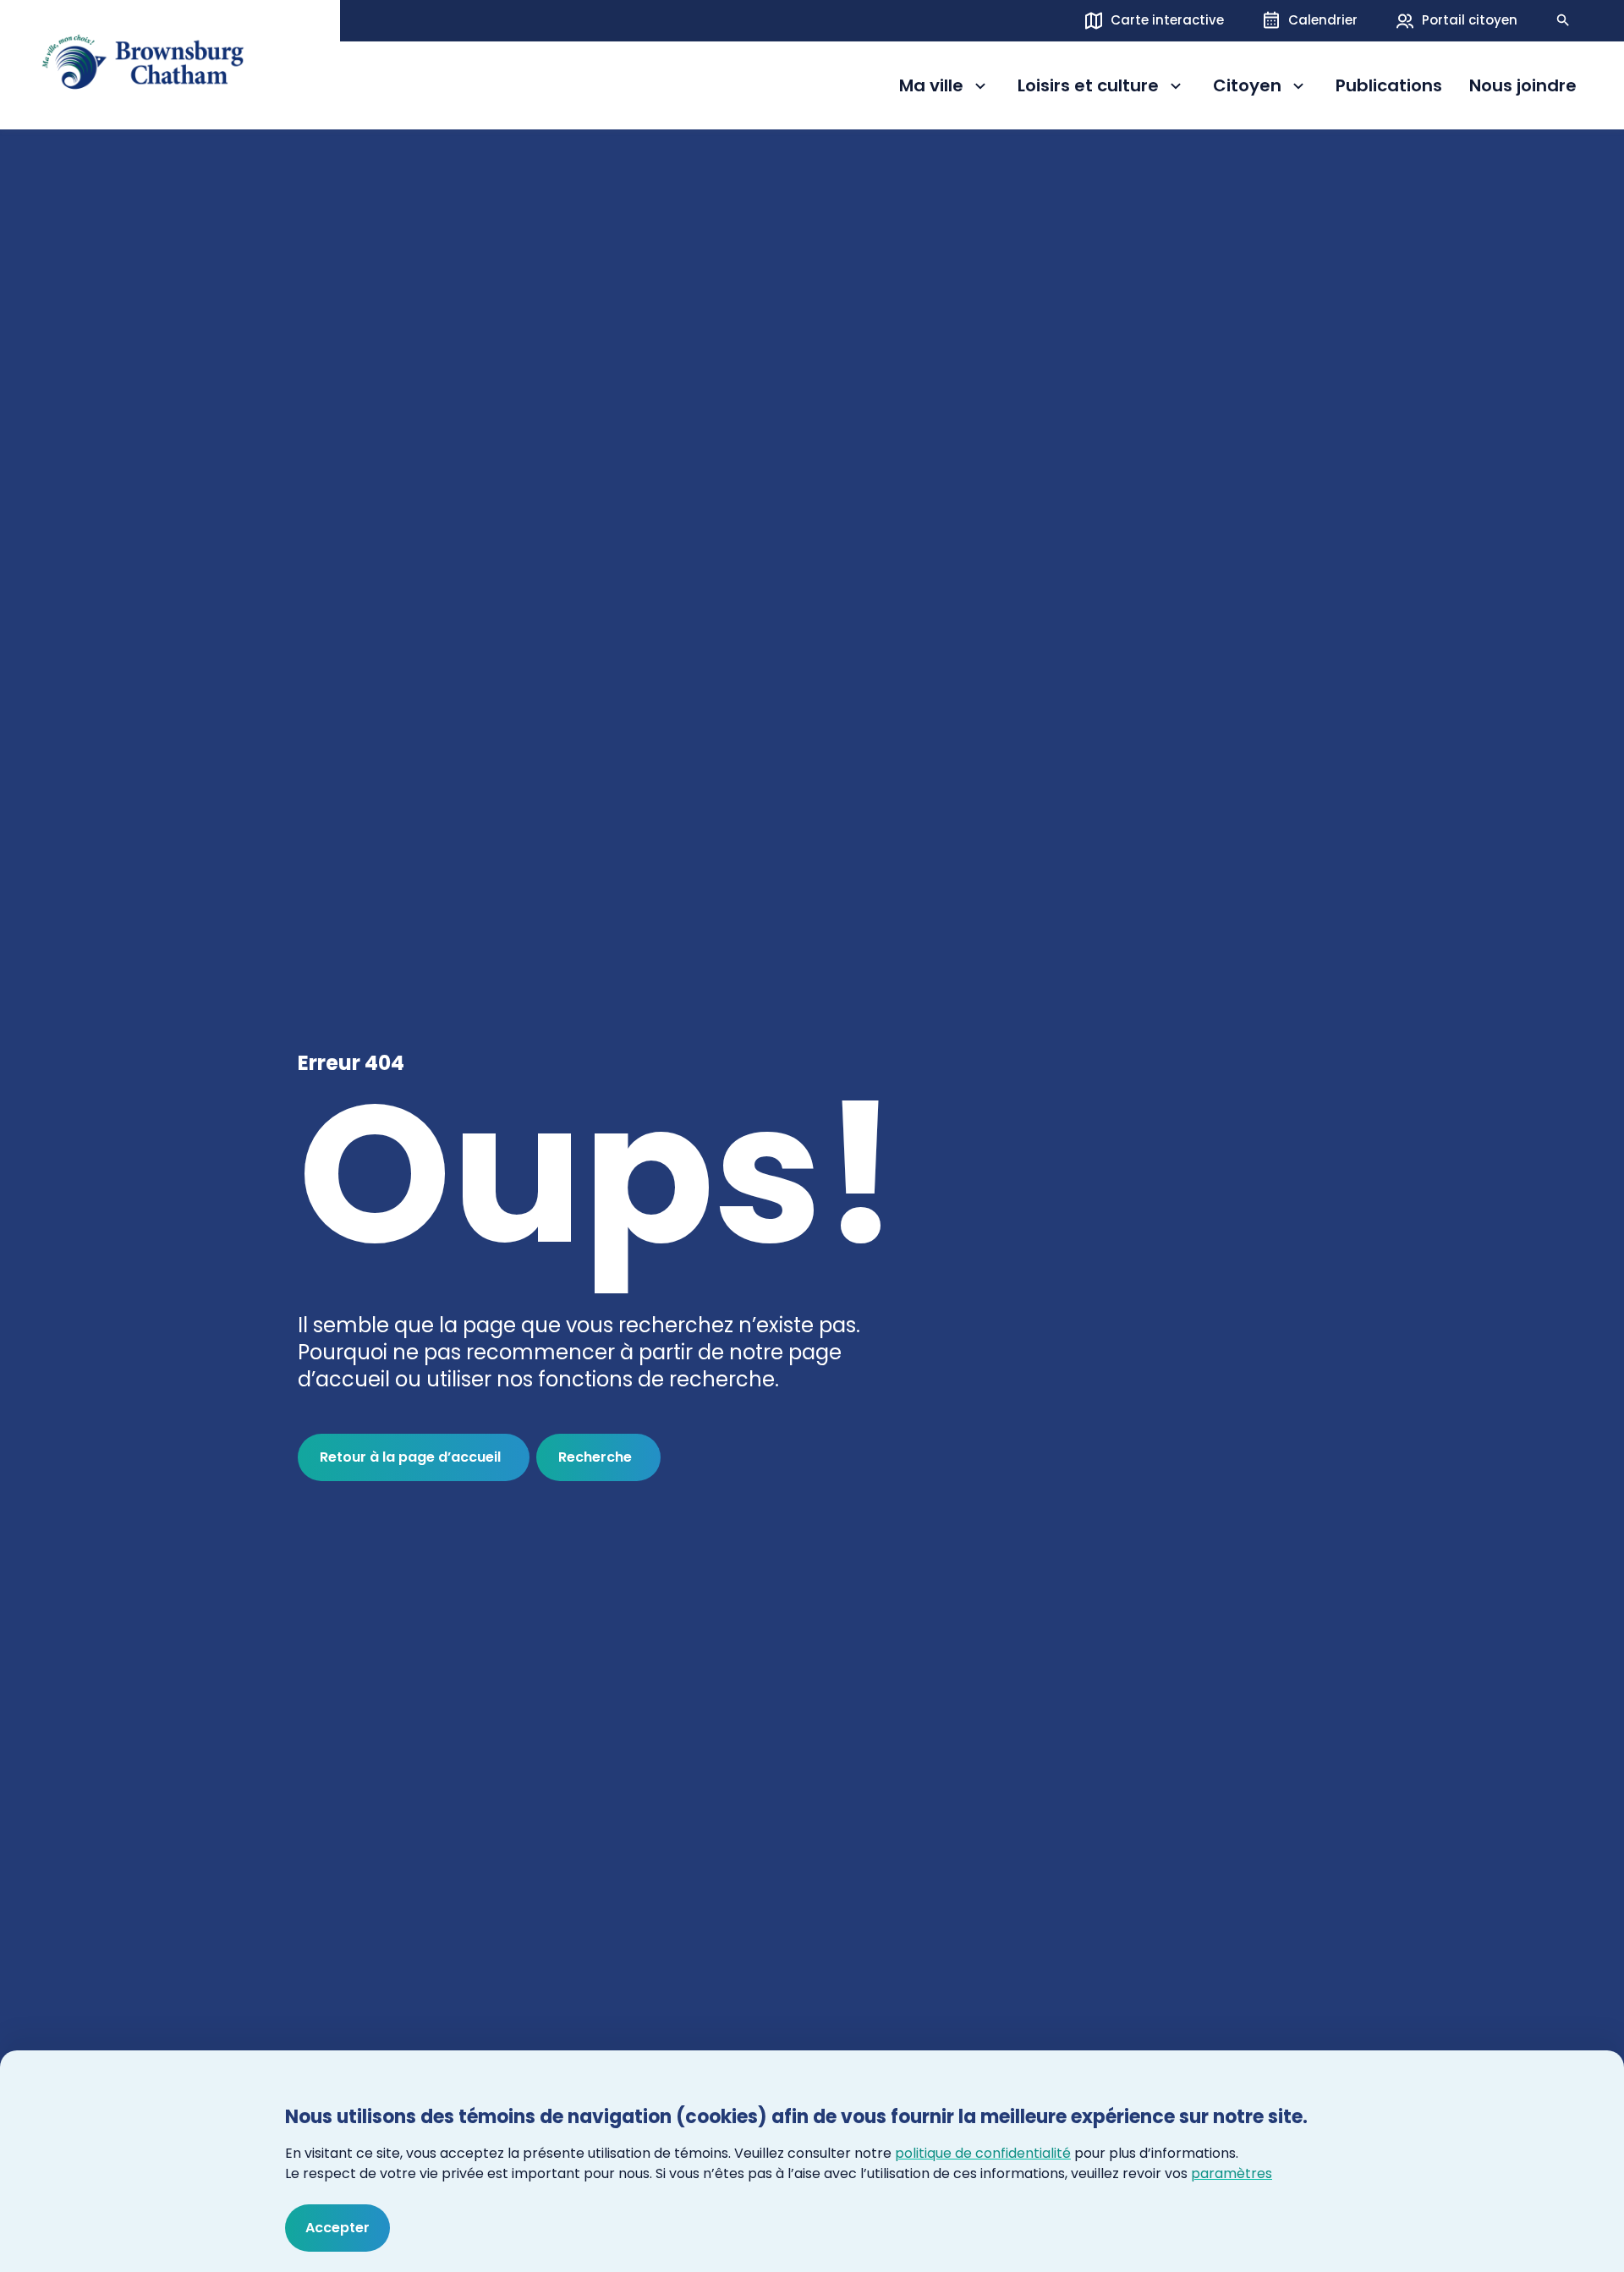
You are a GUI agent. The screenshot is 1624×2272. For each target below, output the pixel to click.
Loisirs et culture (1088, 88)
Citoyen (1261, 88)
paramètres (1232, 2173)
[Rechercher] (1563, 20)
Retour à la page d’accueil (410, 1457)
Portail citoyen (1470, 20)
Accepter (337, 2228)
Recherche (595, 1457)
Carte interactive (1167, 20)
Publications (1389, 86)
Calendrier (1323, 20)
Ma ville (945, 88)
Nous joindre (1523, 86)
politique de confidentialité (983, 2153)
